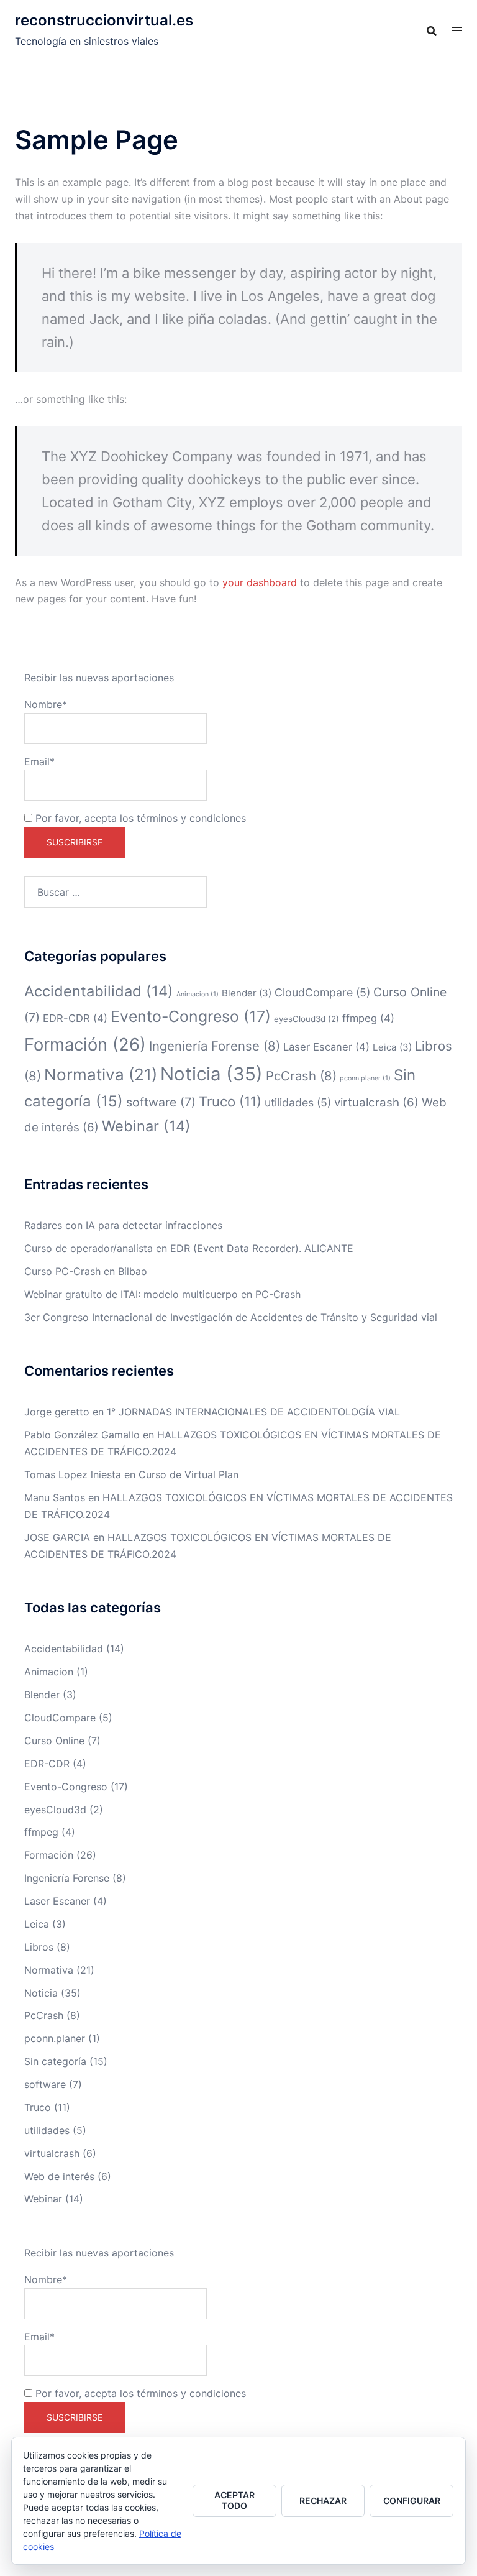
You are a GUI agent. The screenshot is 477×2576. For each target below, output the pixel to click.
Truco (230, 1101)
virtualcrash (376, 1102)
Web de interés (59, 2176)
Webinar (146, 1126)
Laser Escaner (326, 1047)
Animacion (198, 994)
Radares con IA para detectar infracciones (123, 1225)
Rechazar (323, 2500)
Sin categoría (55, 2061)
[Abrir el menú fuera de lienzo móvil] (457, 31)
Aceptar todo (234, 2500)
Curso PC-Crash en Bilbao (86, 1271)
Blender (247, 993)
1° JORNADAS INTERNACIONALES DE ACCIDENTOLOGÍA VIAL (253, 1412)
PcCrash (301, 1076)
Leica (392, 1047)
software (161, 1102)
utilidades (298, 1102)
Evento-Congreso (191, 1016)
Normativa (101, 1074)
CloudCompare (322, 992)
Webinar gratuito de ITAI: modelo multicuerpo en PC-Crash (162, 1294)
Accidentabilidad (99, 991)
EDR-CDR (75, 1018)
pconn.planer (365, 1078)
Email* (39, 761)
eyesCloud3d (307, 1019)
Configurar (412, 2500)
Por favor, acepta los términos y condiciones (139, 818)
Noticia (211, 1074)
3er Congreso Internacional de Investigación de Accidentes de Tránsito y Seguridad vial (231, 1317)
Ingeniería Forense (215, 1046)
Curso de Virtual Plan (189, 1474)
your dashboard (260, 582)
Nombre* (46, 704)
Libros (39, 1947)
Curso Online (54, 1741)
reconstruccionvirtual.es (104, 20)
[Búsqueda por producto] (432, 31)
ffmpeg (368, 1018)
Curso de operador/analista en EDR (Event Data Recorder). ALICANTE (189, 1248)
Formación (85, 1044)
